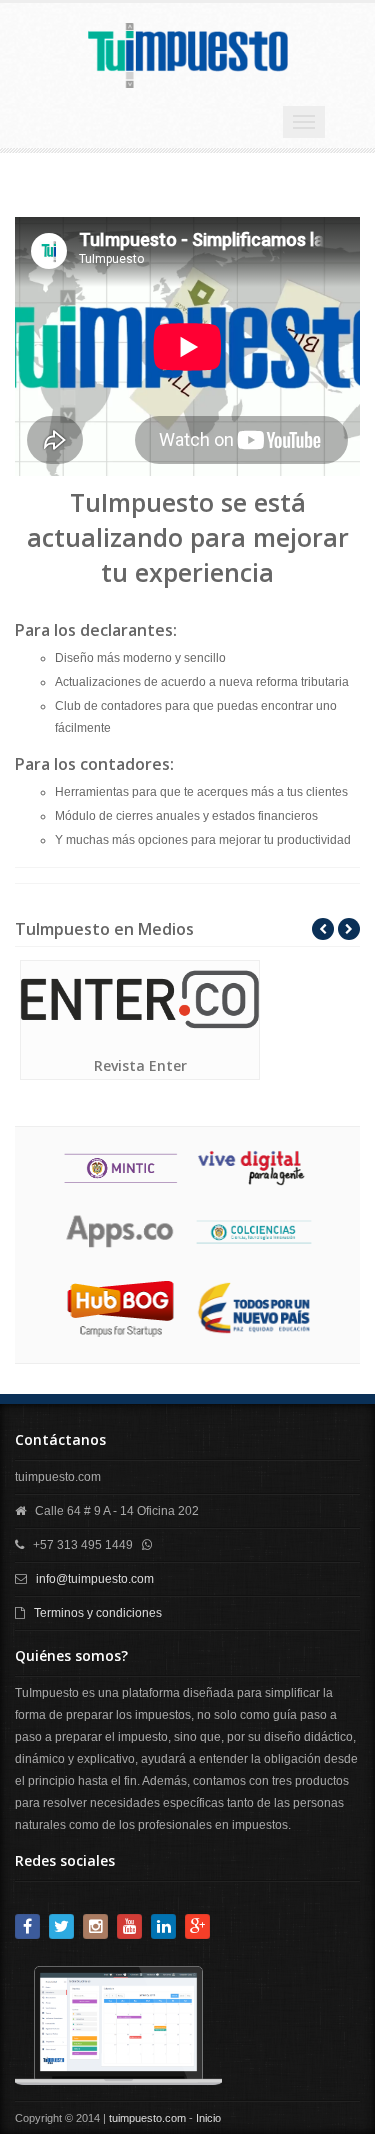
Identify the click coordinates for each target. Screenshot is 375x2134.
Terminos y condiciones (98, 1613)
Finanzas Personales (299, 1064)
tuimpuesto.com (147, 2118)
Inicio (208, 2118)
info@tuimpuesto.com (95, 1579)
